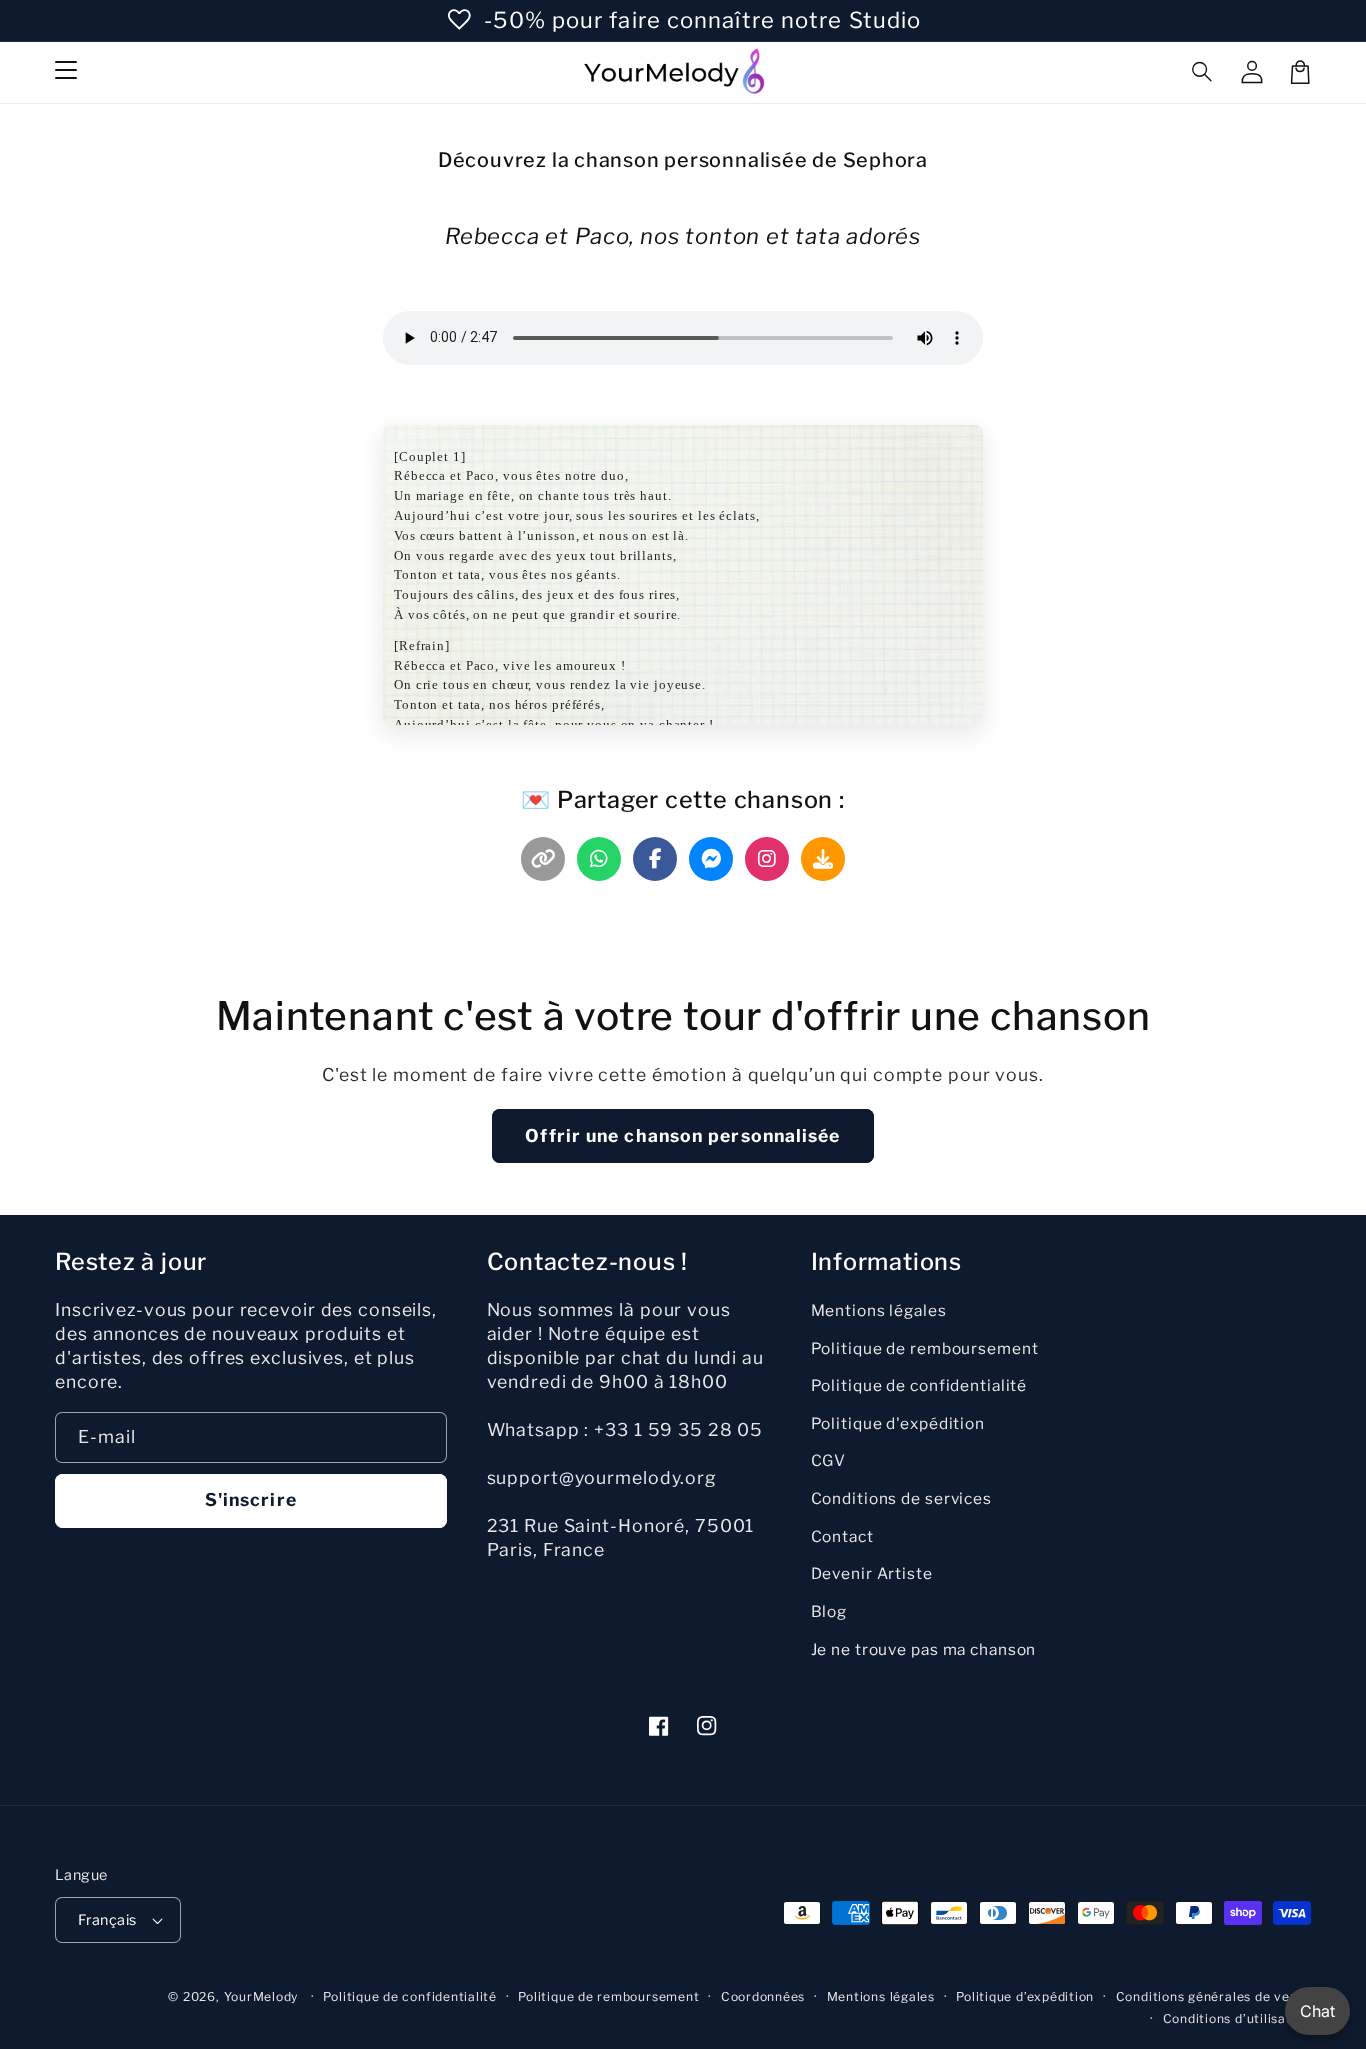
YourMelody (261, 1996)
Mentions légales (879, 1310)
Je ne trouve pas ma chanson (924, 1649)
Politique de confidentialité (919, 1385)
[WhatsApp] (599, 859)
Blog (829, 1611)
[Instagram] (767, 859)
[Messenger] (711, 859)
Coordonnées (763, 1996)
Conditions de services (901, 1498)
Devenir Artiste (872, 1573)
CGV (829, 1460)
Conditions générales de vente (1213, 1996)
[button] (1203, 72)
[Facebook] (655, 859)
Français (107, 1920)
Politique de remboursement (925, 1348)
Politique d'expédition (898, 1423)
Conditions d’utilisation (1237, 2018)
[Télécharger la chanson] (823, 859)
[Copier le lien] (543, 859)
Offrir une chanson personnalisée (682, 1135)
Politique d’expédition (1025, 1996)
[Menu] (66, 72)
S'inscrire (251, 1499)
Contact (842, 1536)
